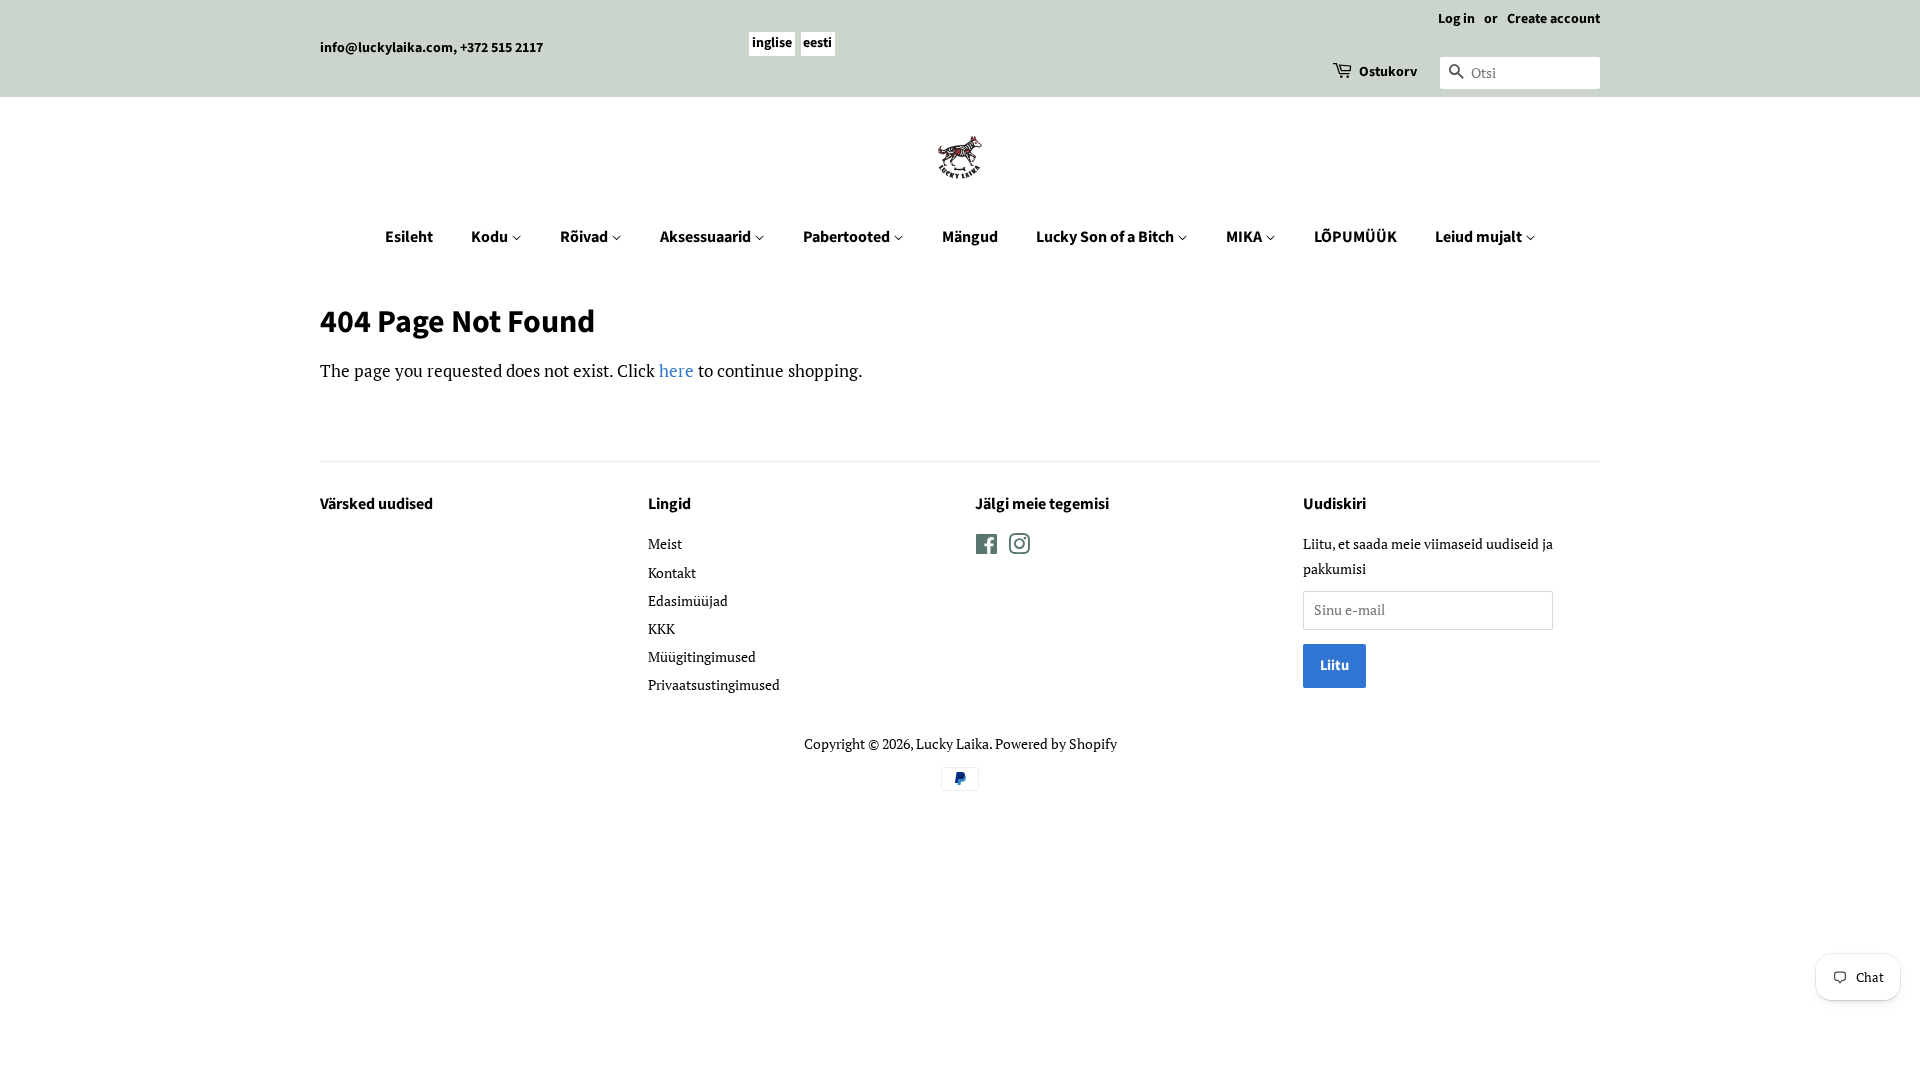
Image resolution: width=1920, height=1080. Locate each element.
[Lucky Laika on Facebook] (986, 547)
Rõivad (585, 237)
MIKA (1245, 237)
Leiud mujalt (1480, 237)
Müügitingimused (702, 656)
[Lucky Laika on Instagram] (1019, 547)
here (676, 370)
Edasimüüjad (688, 600)
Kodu (491, 237)
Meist (665, 543)
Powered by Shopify (1056, 743)
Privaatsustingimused (714, 684)
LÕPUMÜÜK (1355, 237)
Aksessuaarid (707, 237)
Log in (1456, 19)
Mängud (970, 237)
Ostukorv (1388, 72)
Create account (1553, 19)
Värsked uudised (376, 504)
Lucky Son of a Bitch (1106, 237)
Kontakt (672, 572)
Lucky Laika (952, 743)
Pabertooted (848, 237)
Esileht (409, 237)
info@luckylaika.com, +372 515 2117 (431, 48)
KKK (661, 628)
